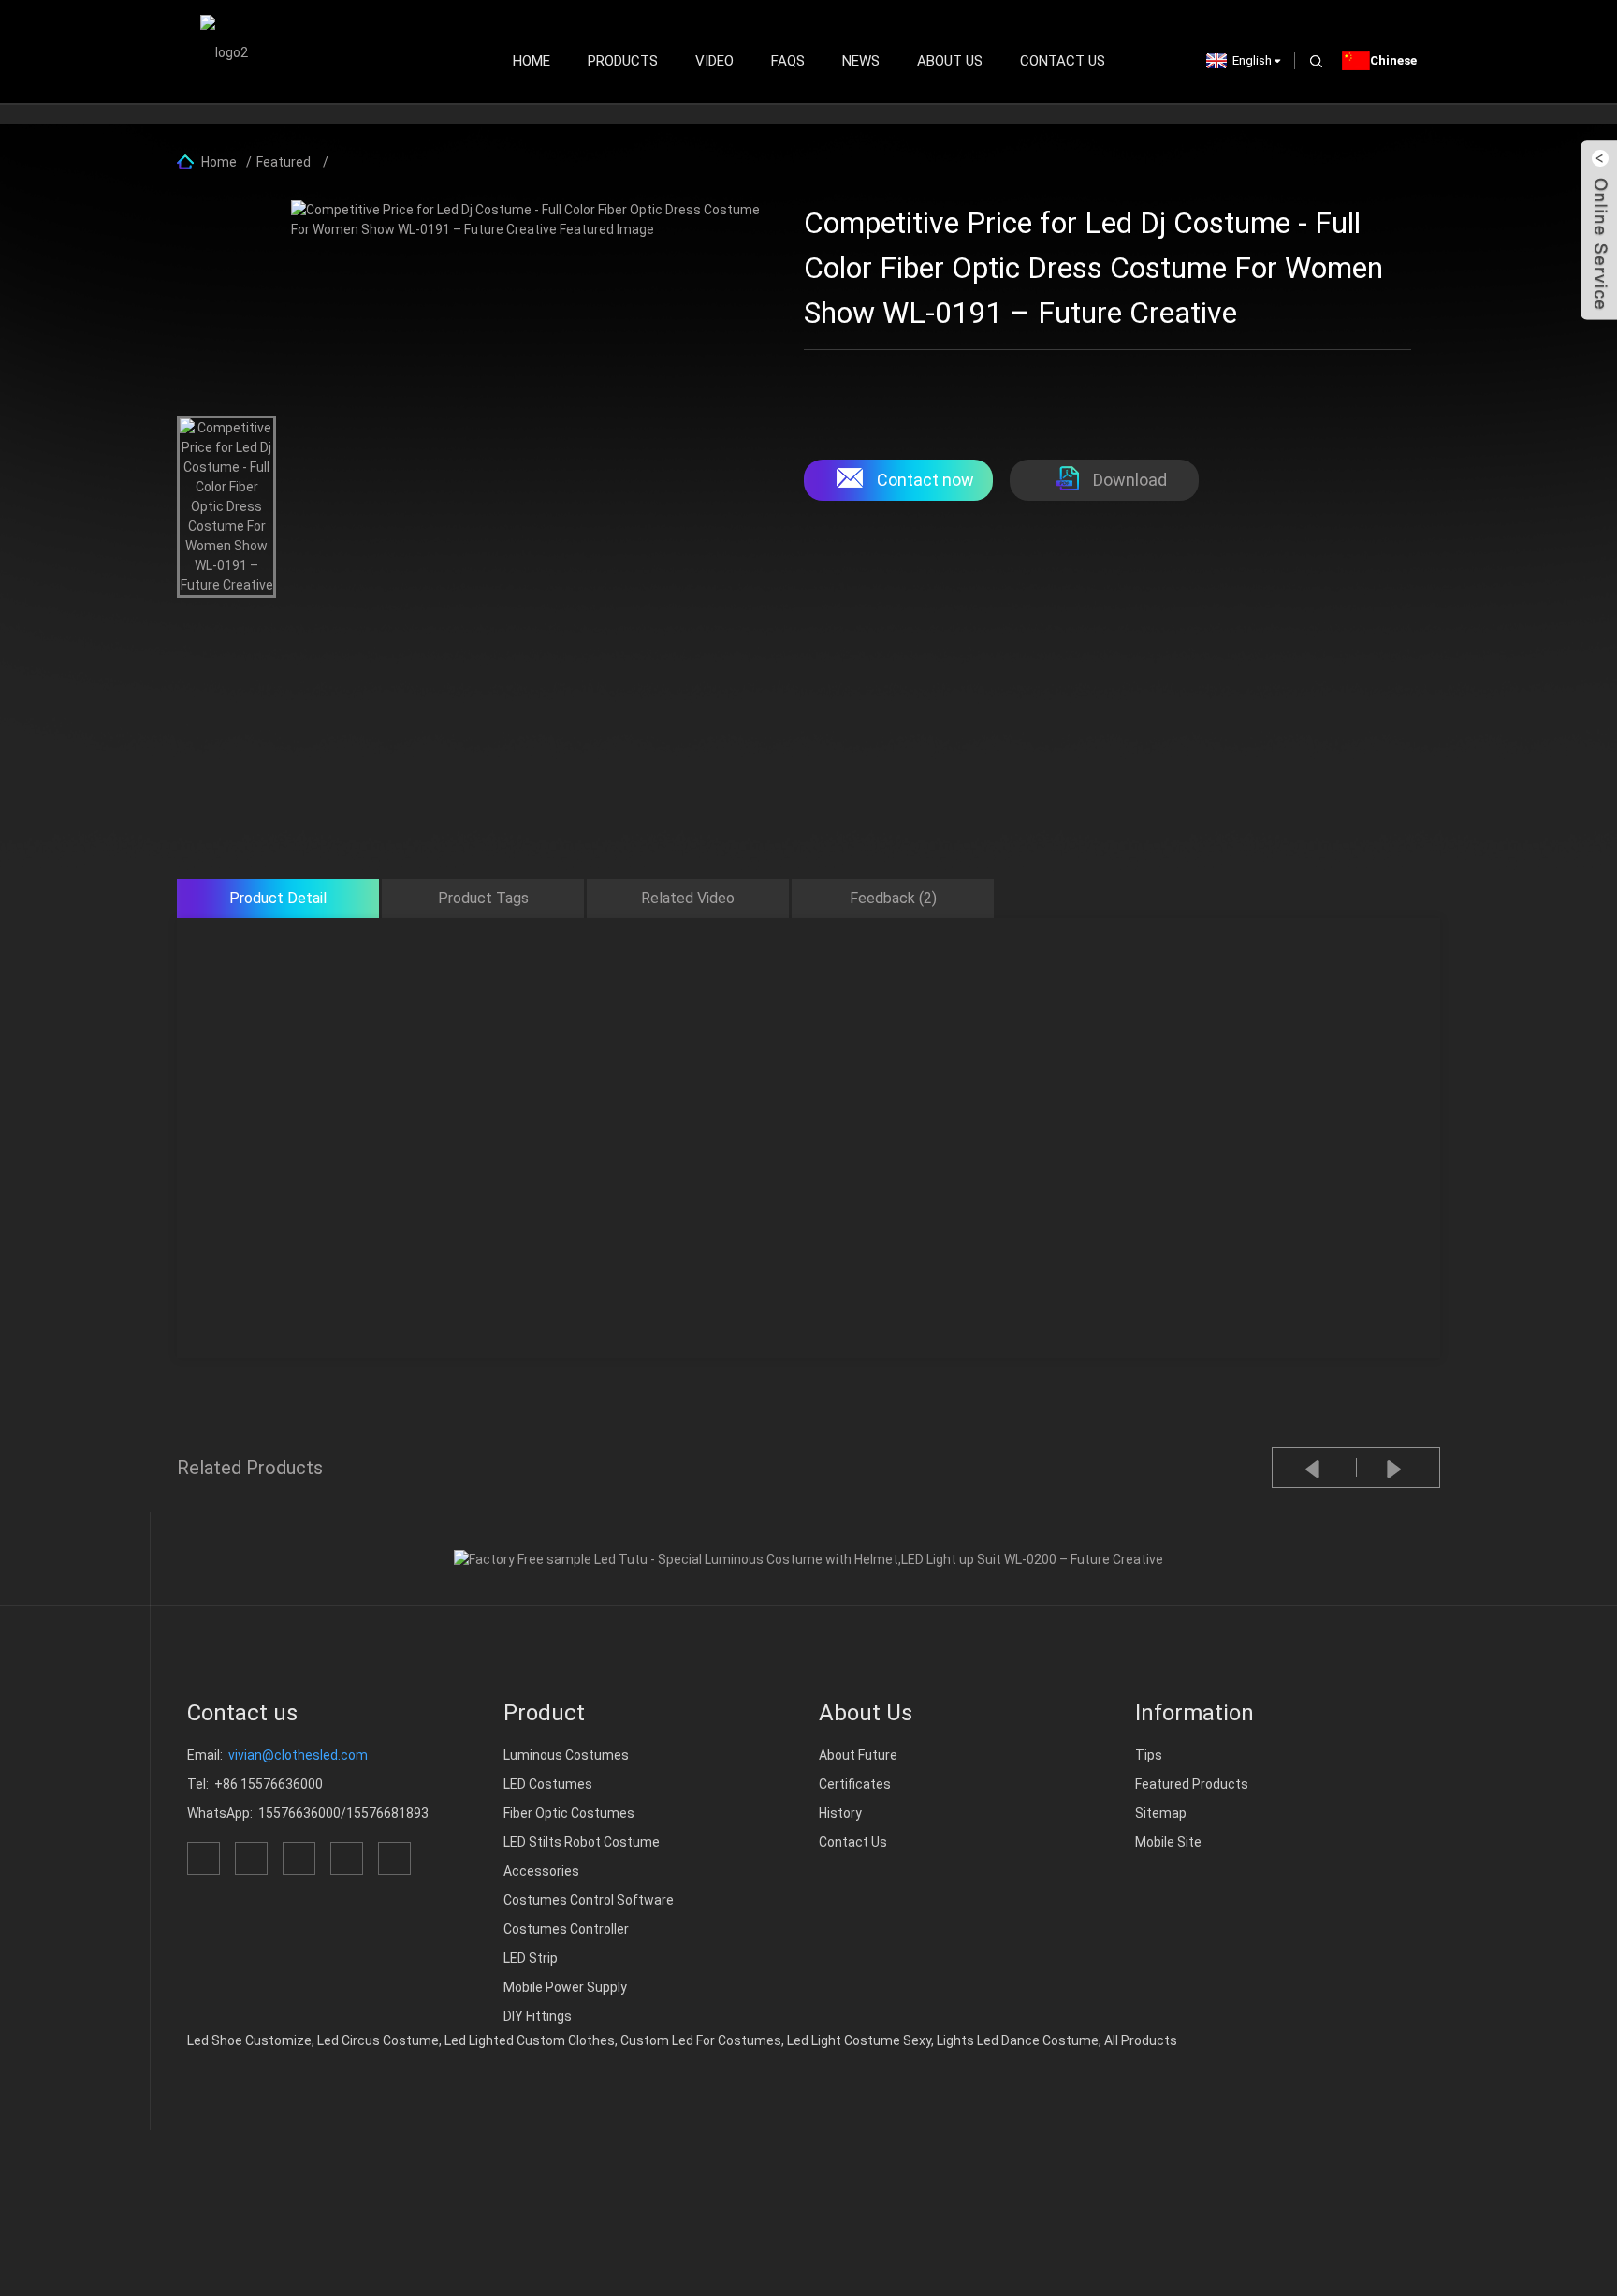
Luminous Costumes (566, 1755)
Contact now (925, 480)
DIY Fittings (538, 2016)
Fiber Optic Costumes (569, 1813)
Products (623, 61)
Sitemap (1161, 1813)
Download (1130, 480)
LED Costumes (548, 1784)
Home (532, 61)
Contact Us (1063, 61)
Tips (1149, 1755)
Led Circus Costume (378, 2040)
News (861, 61)
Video (714, 61)
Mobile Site (1168, 1842)
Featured (284, 162)
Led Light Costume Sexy (859, 2040)
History (840, 1813)
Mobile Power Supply (565, 1987)
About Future (858, 1755)
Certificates (855, 1784)
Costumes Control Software (589, 1900)
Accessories (541, 1871)
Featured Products (1192, 1784)
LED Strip (531, 1958)
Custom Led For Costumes (701, 2040)
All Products (1141, 2040)
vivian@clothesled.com (298, 1755)
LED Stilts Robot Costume (582, 1842)
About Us (950, 61)
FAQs (788, 61)
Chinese (1393, 60)
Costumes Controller (566, 1929)
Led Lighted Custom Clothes (530, 2040)
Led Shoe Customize (249, 2040)
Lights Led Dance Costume (1018, 2040)
